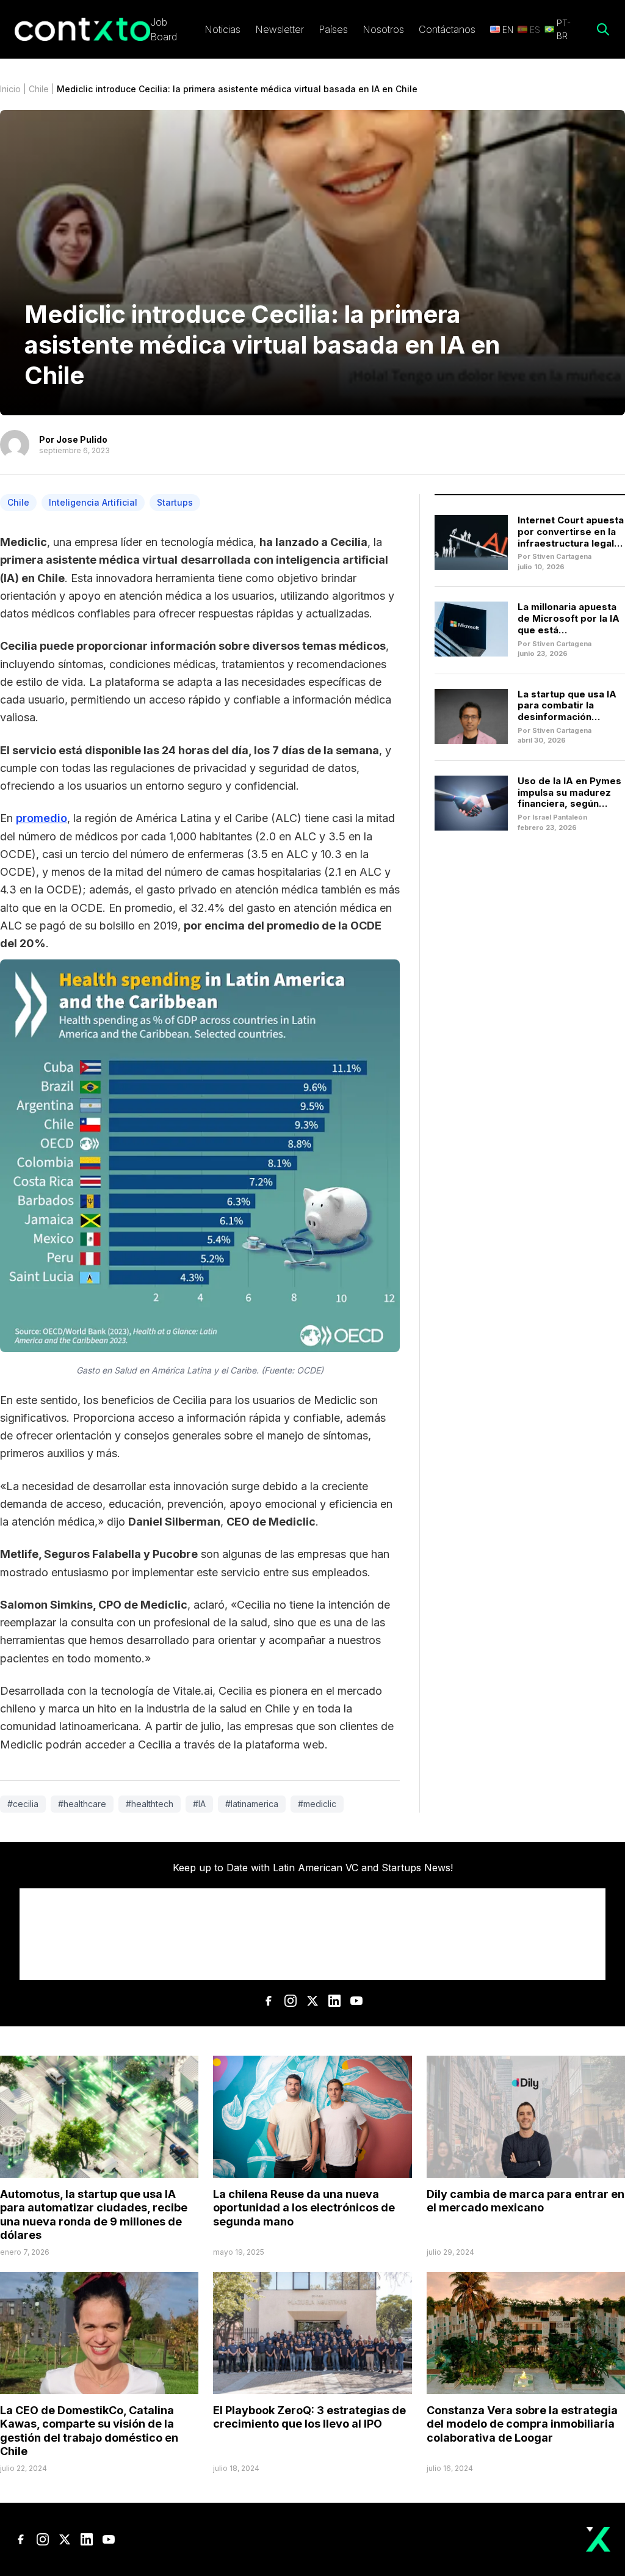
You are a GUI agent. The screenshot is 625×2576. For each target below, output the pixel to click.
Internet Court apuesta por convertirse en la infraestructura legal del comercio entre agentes (571, 543)
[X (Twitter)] (312, 2001)
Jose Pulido (82, 439)
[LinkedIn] (334, 2001)
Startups (175, 502)
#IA (199, 1804)
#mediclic (317, 1804)
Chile (39, 89)
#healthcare (82, 1804)
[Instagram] (291, 2001)
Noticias (222, 29)
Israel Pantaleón (560, 817)
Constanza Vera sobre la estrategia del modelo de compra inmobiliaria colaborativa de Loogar (522, 2424)
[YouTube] (356, 2001)
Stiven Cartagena (562, 556)
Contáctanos (447, 29)
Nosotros (383, 29)
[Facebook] (269, 2001)
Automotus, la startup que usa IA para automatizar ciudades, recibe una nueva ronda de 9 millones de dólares (94, 2215)
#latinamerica (252, 1804)
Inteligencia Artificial (93, 502)
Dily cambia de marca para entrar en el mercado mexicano (526, 2201)
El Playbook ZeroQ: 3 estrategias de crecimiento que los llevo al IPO (309, 2417)
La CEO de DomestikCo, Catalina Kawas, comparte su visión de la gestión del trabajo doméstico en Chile (89, 2431)
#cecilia (23, 1804)
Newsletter (280, 29)
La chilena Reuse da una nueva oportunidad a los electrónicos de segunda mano (304, 2208)
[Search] (603, 29)
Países (333, 29)
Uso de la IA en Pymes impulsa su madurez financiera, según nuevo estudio (569, 798)
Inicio (10, 89)
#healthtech (150, 1804)
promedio (42, 818)
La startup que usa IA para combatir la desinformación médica (567, 711)
